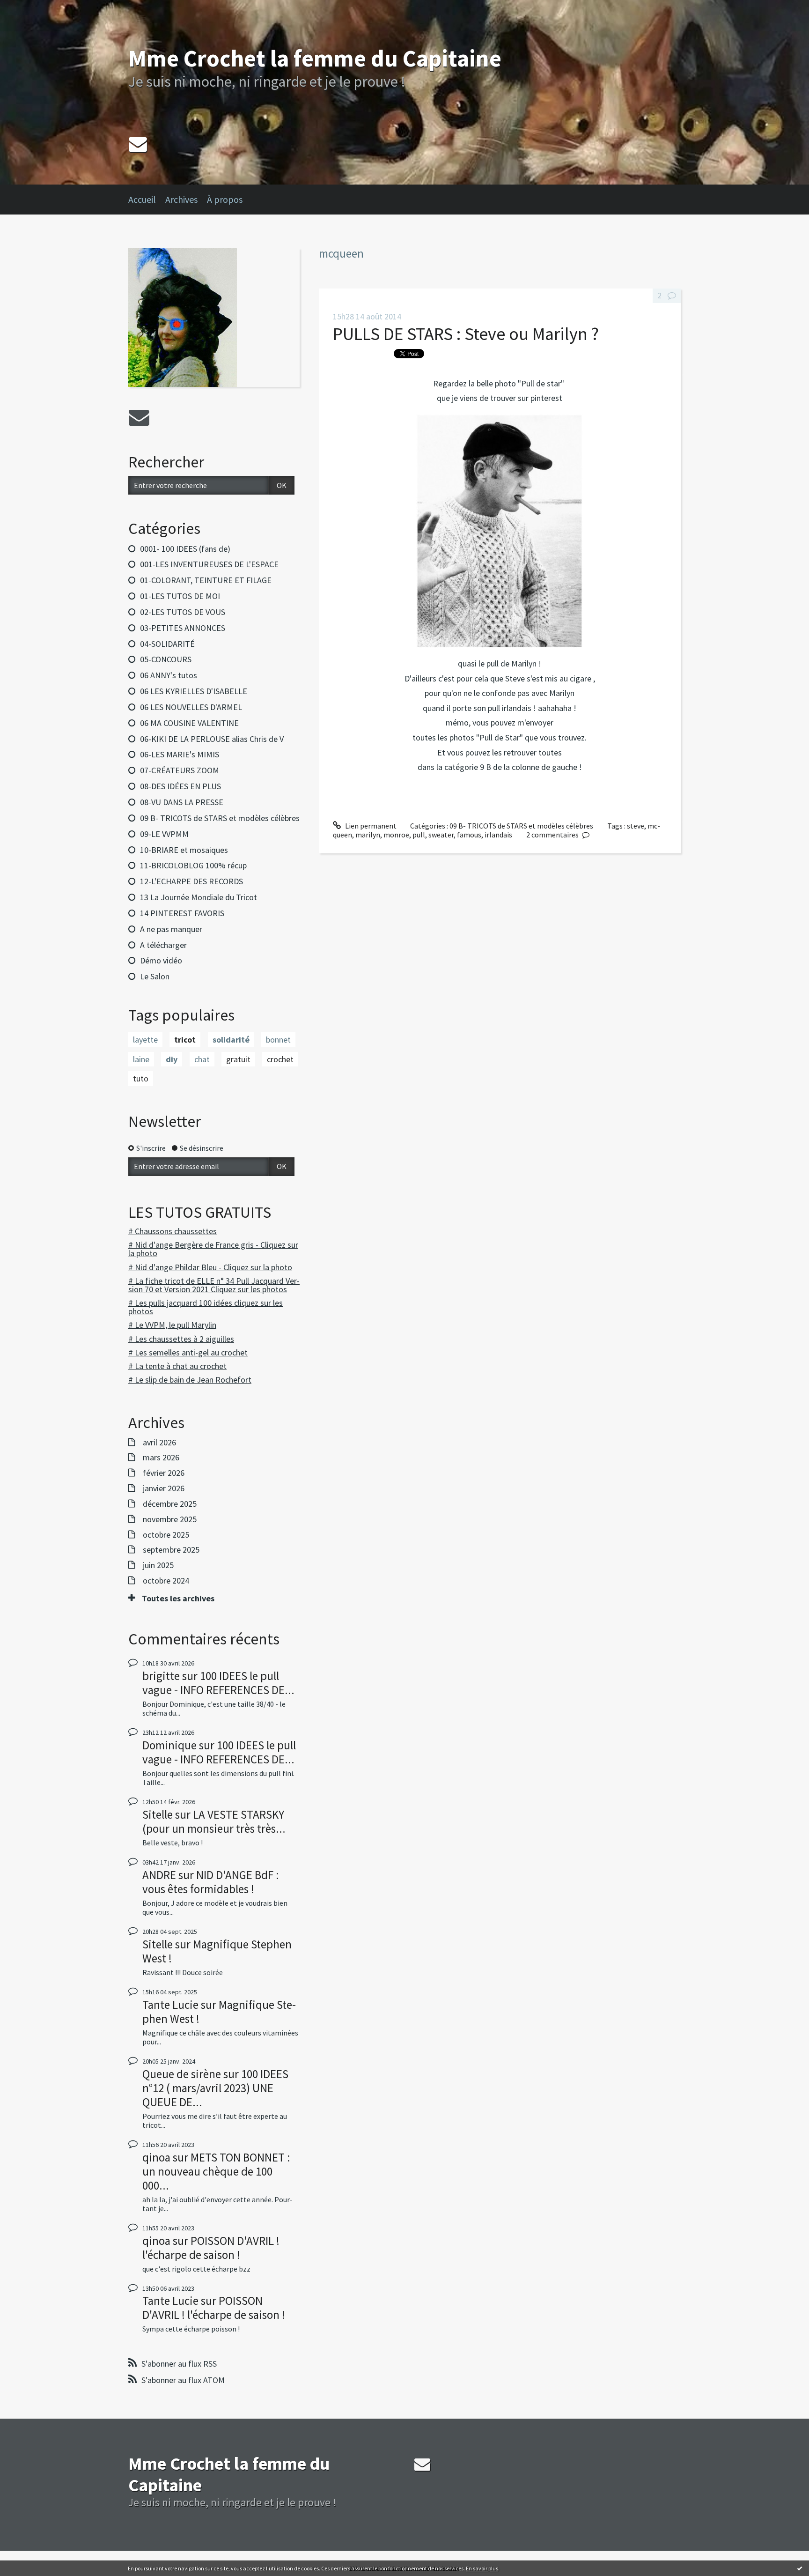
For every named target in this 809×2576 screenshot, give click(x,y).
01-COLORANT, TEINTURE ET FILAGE (206, 580)
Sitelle (158, 1814)
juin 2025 (158, 1565)
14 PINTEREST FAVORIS (182, 913)
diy (172, 1059)
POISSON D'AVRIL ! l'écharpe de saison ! (211, 2248)
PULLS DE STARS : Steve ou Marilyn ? (466, 334)
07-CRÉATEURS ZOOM (180, 770)
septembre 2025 (171, 1550)
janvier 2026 (164, 1488)
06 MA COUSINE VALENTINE (189, 723)
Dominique (169, 1745)
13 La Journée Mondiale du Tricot (199, 897)
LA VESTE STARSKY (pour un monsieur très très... (214, 1821)
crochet (280, 1059)
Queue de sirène (182, 2074)
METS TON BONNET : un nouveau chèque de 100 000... (216, 2171)
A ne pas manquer (171, 929)
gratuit (238, 1059)
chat (202, 1059)
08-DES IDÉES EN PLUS (180, 786)
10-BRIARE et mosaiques (184, 850)
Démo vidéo (161, 960)
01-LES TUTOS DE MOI (180, 596)
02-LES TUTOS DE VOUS (183, 612)
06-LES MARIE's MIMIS (180, 754)
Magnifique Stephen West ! (217, 1951)
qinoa (156, 2157)
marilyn (368, 835)
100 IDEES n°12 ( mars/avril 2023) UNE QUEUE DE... (215, 2088)
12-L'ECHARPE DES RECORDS (191, 881)
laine (141, 1059)
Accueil (142, 199)
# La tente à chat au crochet (177, 1366)
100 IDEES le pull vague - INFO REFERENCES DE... (218, 1683)
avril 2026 (159, 1443)
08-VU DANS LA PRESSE (182, 802)
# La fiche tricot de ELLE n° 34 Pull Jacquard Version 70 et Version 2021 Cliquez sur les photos (214, 1285)
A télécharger (163, 945)
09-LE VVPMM (164, 834)
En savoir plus (482, 2568)
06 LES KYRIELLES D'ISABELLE (194, 691)
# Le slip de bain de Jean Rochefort (190, 1380)
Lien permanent (370, 826)
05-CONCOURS (166, 659)
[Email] (138, 144)
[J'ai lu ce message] (800, 2568)
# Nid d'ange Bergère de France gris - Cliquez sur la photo (213, 1249)
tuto (141, 1078)
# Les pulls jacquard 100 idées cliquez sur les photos (206, 1307)
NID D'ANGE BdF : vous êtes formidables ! (211, 1882)
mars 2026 (161, 1458)
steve (636, 826)
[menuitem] (147, 200)
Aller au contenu (31, 8)
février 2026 (164, 1473)
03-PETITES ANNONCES (183, 628)
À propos (225, 199)
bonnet (278, 1040)
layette (145, 1040)
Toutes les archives (178, 1599)
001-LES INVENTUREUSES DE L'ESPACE (209, 564)
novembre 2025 (170, 1519)
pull (419, 835)
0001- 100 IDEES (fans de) (185, 549)
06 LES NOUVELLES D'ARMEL (191, 707)
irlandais (498, 835)
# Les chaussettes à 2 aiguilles (181, 1339)
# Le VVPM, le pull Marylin (172, 1325)
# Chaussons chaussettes (173, 1231)
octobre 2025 (166, 1535)
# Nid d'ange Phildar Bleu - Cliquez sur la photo (210, 1267)
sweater (441, 835)
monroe (396, 835)
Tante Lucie (170, 2005)
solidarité (231, 1040)
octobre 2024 (166, 1581)
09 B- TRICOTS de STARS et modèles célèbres (220, 818)
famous (469, 835)
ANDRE (159, 1875)
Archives (181, 199)
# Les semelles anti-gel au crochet (188, 1352)
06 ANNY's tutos (169, 675)
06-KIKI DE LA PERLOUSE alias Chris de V (212, 739)
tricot (185, 1040)
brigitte (161, 1676)
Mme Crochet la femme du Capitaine (315, 58)
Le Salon (155, 976)
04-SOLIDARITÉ (167, 644)
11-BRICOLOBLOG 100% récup (193, 865)
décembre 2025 (170, 1504)
